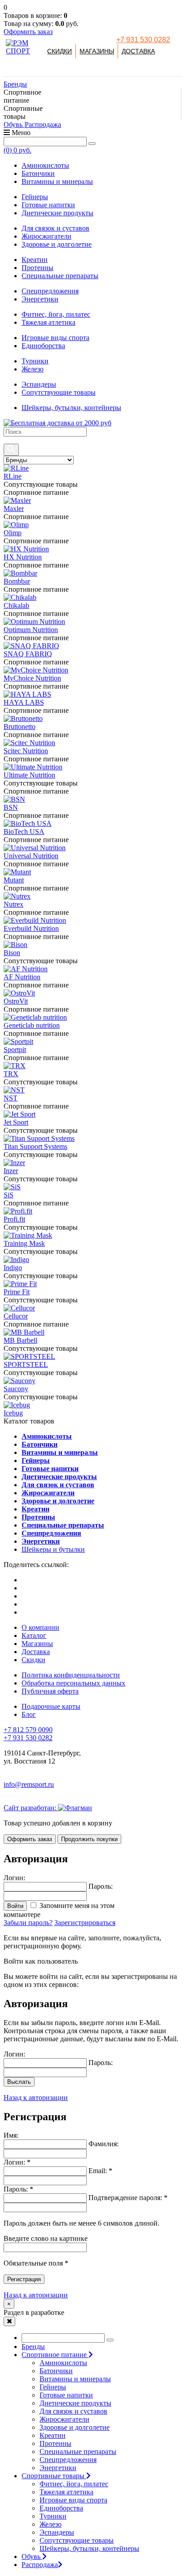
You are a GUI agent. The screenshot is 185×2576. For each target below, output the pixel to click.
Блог (29, 1714)
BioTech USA (24, 832)
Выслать (19, 2082)
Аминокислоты (45, 165)
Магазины (97, 51)
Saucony (16, 1389)
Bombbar (17, 581)
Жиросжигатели (46, 236)
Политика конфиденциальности (71, 1675)
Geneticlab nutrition (32, 1025)
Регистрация (24, 2279)
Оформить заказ (28, 32)
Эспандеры (39, 384)
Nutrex (13, 904)
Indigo (13, 1268)
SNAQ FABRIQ (28, 654)
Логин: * (17, 2162)
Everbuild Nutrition (31, 928)
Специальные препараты (60, 276)
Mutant (14, 880)
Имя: (11, 2135)
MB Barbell (20, 1340)
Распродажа (43, 124)
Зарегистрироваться (85, 1923)
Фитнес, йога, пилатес (56, 314)
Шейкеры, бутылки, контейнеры (71, 408)
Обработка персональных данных (73, 1683)
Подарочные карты (51, 1706)
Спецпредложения (50, 291)
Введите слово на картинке (46, 2238)
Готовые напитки (48, 205)
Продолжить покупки (89, 1839)
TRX (11, 1074)
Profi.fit (14, 1219)
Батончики (38, 173)
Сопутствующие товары (59, 392)
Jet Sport (16, 1122)
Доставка (138, 51)
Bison (12, 953)
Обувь (14, 124)
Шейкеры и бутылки (53, 1549)
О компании (40, 1627)
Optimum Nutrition (31, 630)
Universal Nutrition (31, 856)
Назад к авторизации (36, 2098)
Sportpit (15, 1050)
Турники (35, 361)
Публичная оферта (50, 1691)
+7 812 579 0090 (28, 1730)
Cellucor (16, 1316)
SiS (9, 1195)
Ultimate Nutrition (29, 775)
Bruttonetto (20, 727)
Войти (15, 1906)
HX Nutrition (23, 557)
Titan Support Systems (35, 1146)
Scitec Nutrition (26, 751)
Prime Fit (17, 1292)
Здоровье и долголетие (57, 244)
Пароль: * (18, 2189)
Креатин (35, 260)
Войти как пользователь (41, 1961)
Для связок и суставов (55, 228)
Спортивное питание (55, 2355)
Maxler (14, 509)
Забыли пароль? (28, 1923)
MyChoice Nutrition (32, 678)
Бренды (15, 84)
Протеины (37, 268)
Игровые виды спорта (55, 338)
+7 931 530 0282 (143, 40)
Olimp (13, 533)
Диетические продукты (57, 213)
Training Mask (24, 1243)
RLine (13, 476)
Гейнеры (35, 197)
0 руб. (18, 150)
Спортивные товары (54, 2476)
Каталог (34, 1635)
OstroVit (16, 1001)
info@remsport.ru (29, 1784)
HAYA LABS (24, 702)
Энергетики (40, 299)
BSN (11, 807)
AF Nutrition (22, 977)
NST (11, 1098)
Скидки (59, 51)
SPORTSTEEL (26, 1364)
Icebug (13, 1413)
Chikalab (16, 605)
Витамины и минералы (57, 181)
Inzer (11, 1171)
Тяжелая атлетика (48, 322)
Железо (33, 369)
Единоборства (43, 346)
